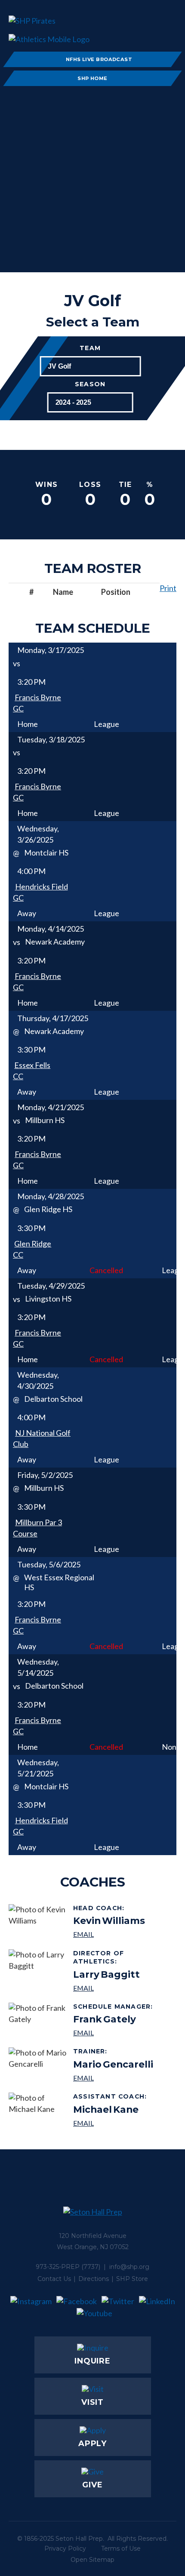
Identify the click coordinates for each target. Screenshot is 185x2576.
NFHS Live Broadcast (99, 59)
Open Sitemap (92, 2560)
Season (90, 384)
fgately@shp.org (114, 2033)
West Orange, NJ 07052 (93, 2247)
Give (92, 2485)
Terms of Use (121, 2548)
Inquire (92, 2361)
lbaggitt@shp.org (122, 1988)
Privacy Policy (65, 2548)
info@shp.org (129, 2267)
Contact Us (54, 2279)
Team (90, 348)
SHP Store (132, 2279)
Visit (93, 2402)
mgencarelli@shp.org (113, 2078)
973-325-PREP (58, 2267)
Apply (93, 2444)
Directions (94, 2279)
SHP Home (92, 78)
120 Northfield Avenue (93, 2236)
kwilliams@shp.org (109, 1934)
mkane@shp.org (111, 2123)
